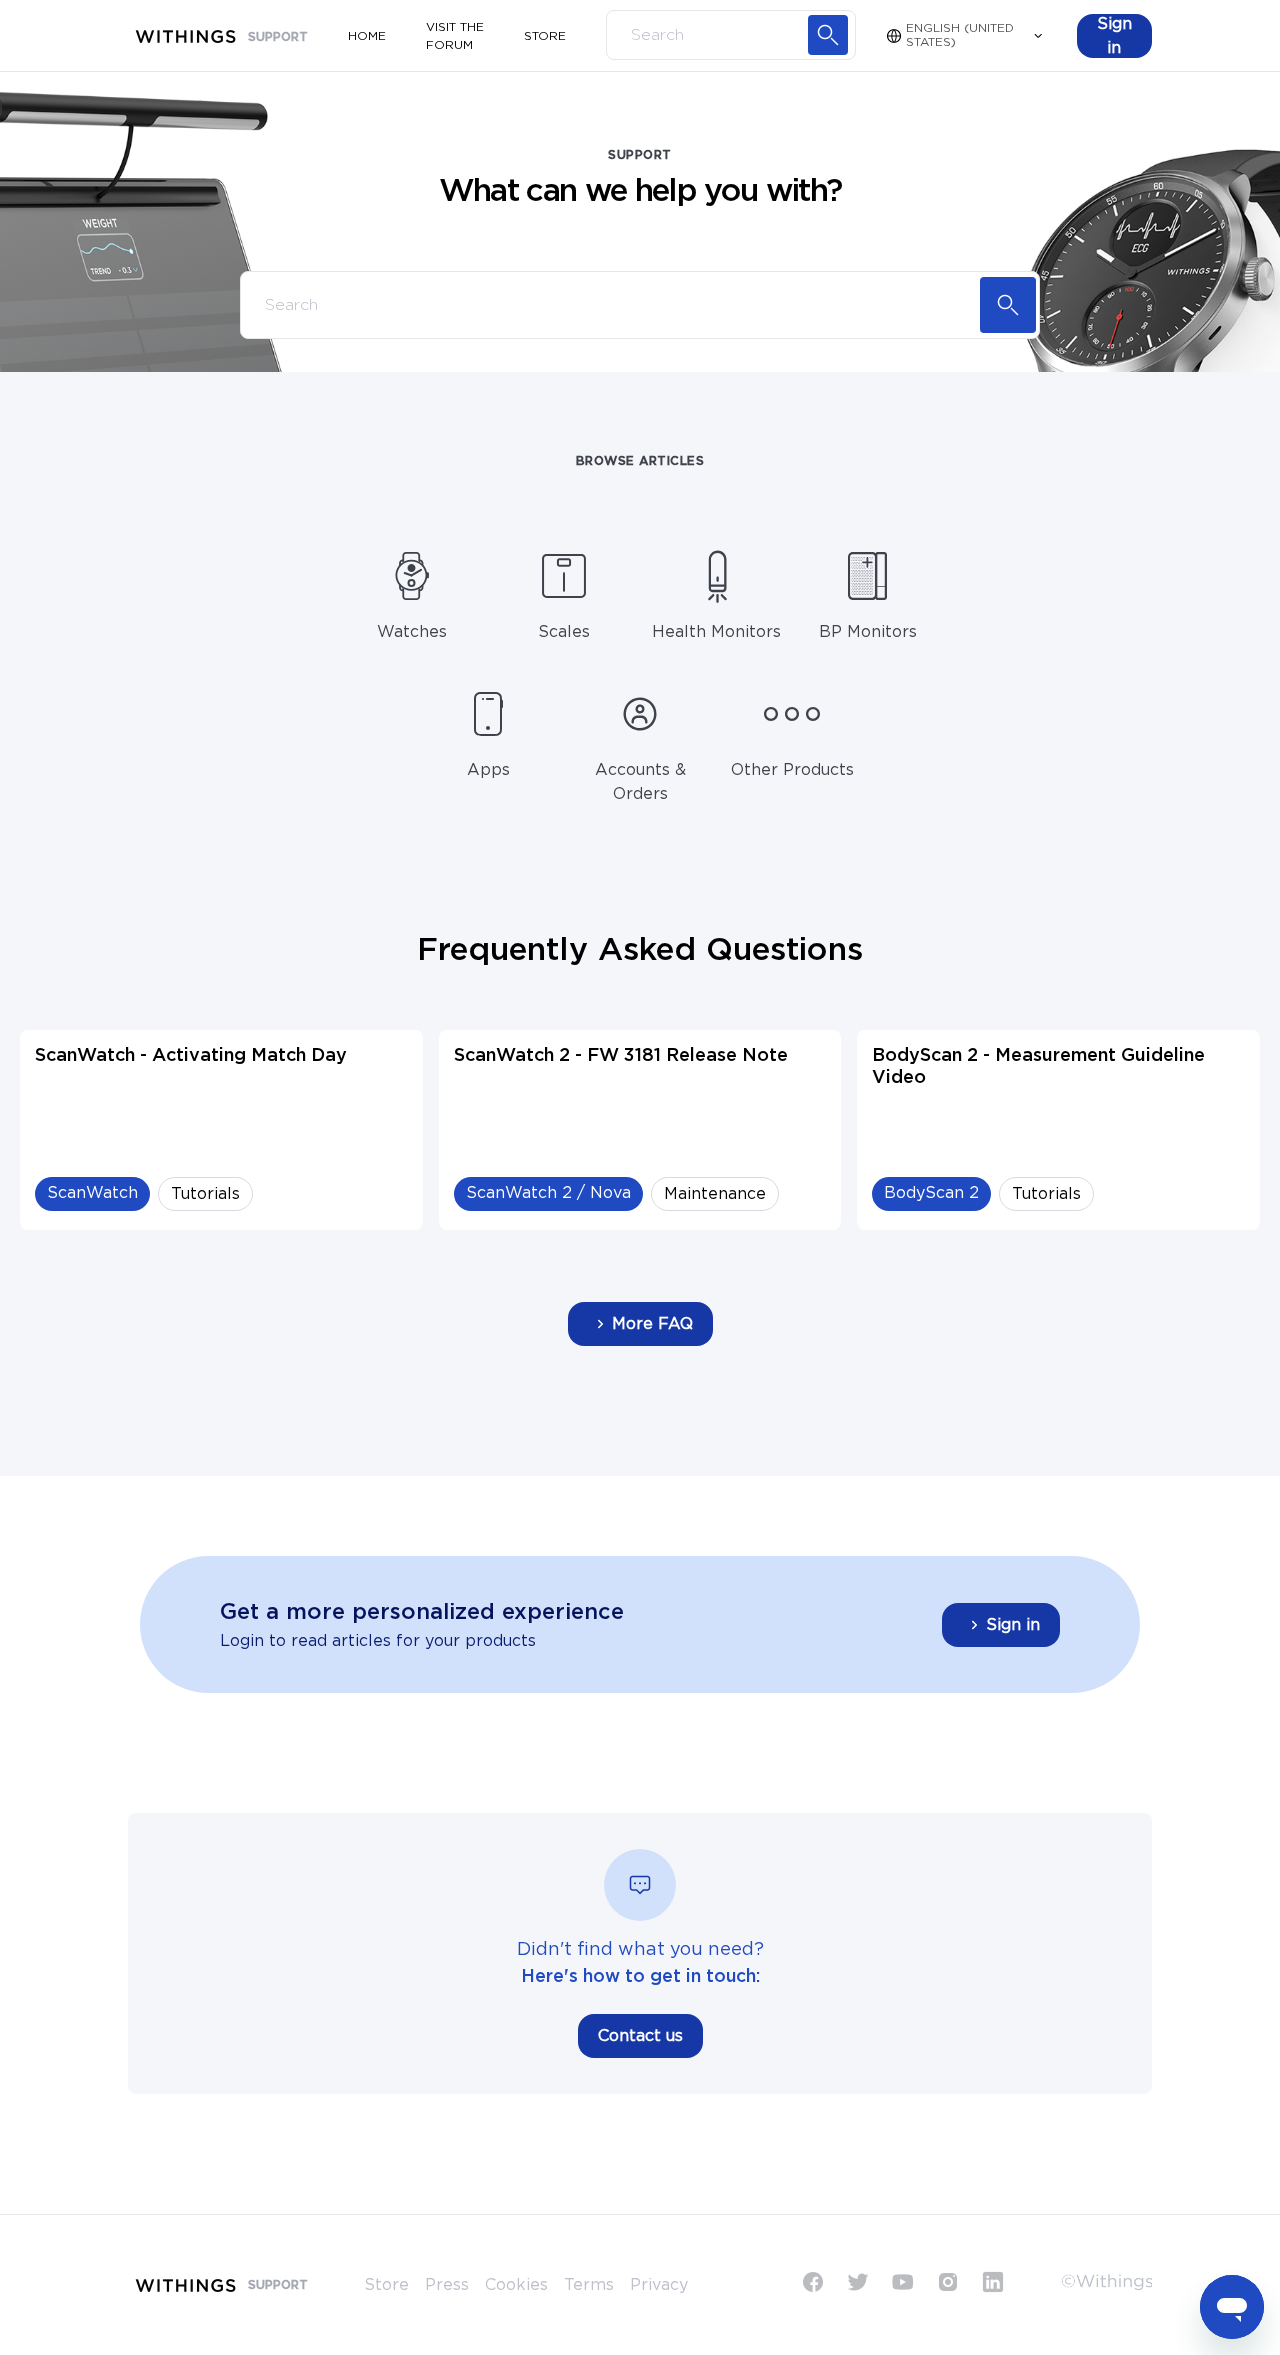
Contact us (640, 2036)
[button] (1114, 36)
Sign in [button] (1013, 1625)
